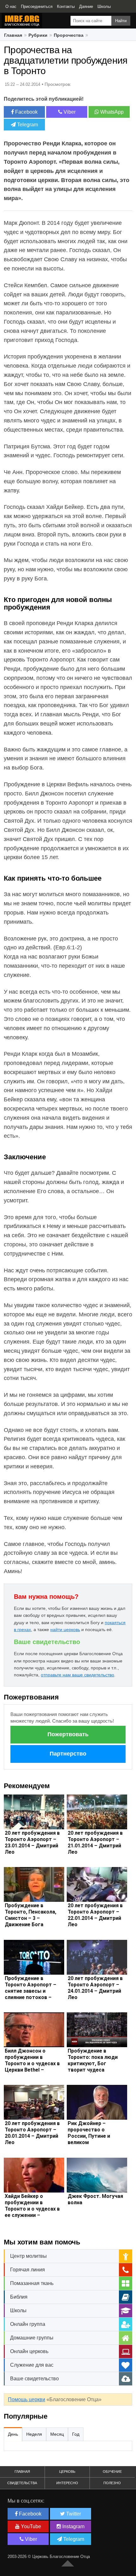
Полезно (112, 2483)
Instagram (73, 2526)
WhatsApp (111, 112)
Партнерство (68, 1754)
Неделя (34, 2434)
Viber (69, 112)
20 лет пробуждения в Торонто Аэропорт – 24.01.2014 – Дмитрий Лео (95, 1988)
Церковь (67, 2472)
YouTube (30, 2526)
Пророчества (69, 35)
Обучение (112, 2472)
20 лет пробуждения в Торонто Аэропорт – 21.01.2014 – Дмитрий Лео (95, 1842)
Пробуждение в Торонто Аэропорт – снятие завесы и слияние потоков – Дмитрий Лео (31, 1991)
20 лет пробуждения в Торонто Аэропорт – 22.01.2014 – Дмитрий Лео (95, 1915)
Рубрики (38, 35)
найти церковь (65, 1630)
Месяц (57, 2434)
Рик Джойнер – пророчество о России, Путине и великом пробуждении (89, 2136)
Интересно (67, 2483)
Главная (13, 35)
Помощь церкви (27, 2399)
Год (76, 2434)
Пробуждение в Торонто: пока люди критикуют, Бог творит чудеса (93, 2060)
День (13, 2434)
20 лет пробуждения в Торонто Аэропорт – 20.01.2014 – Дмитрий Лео (32, 2133)
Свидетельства (22, 2483)
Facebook (26, 112)
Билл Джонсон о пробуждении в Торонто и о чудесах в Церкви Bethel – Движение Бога (32, 2063)
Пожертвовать (68, 1734)
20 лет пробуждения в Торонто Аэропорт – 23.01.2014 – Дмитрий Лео (32, 1842)
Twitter (73, 2514)
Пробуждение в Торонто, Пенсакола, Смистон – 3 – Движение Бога (31, 1915)
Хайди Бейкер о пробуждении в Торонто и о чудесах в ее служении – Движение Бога (32, 2209)
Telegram (27, 125)
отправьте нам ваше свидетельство (77, 1675)
